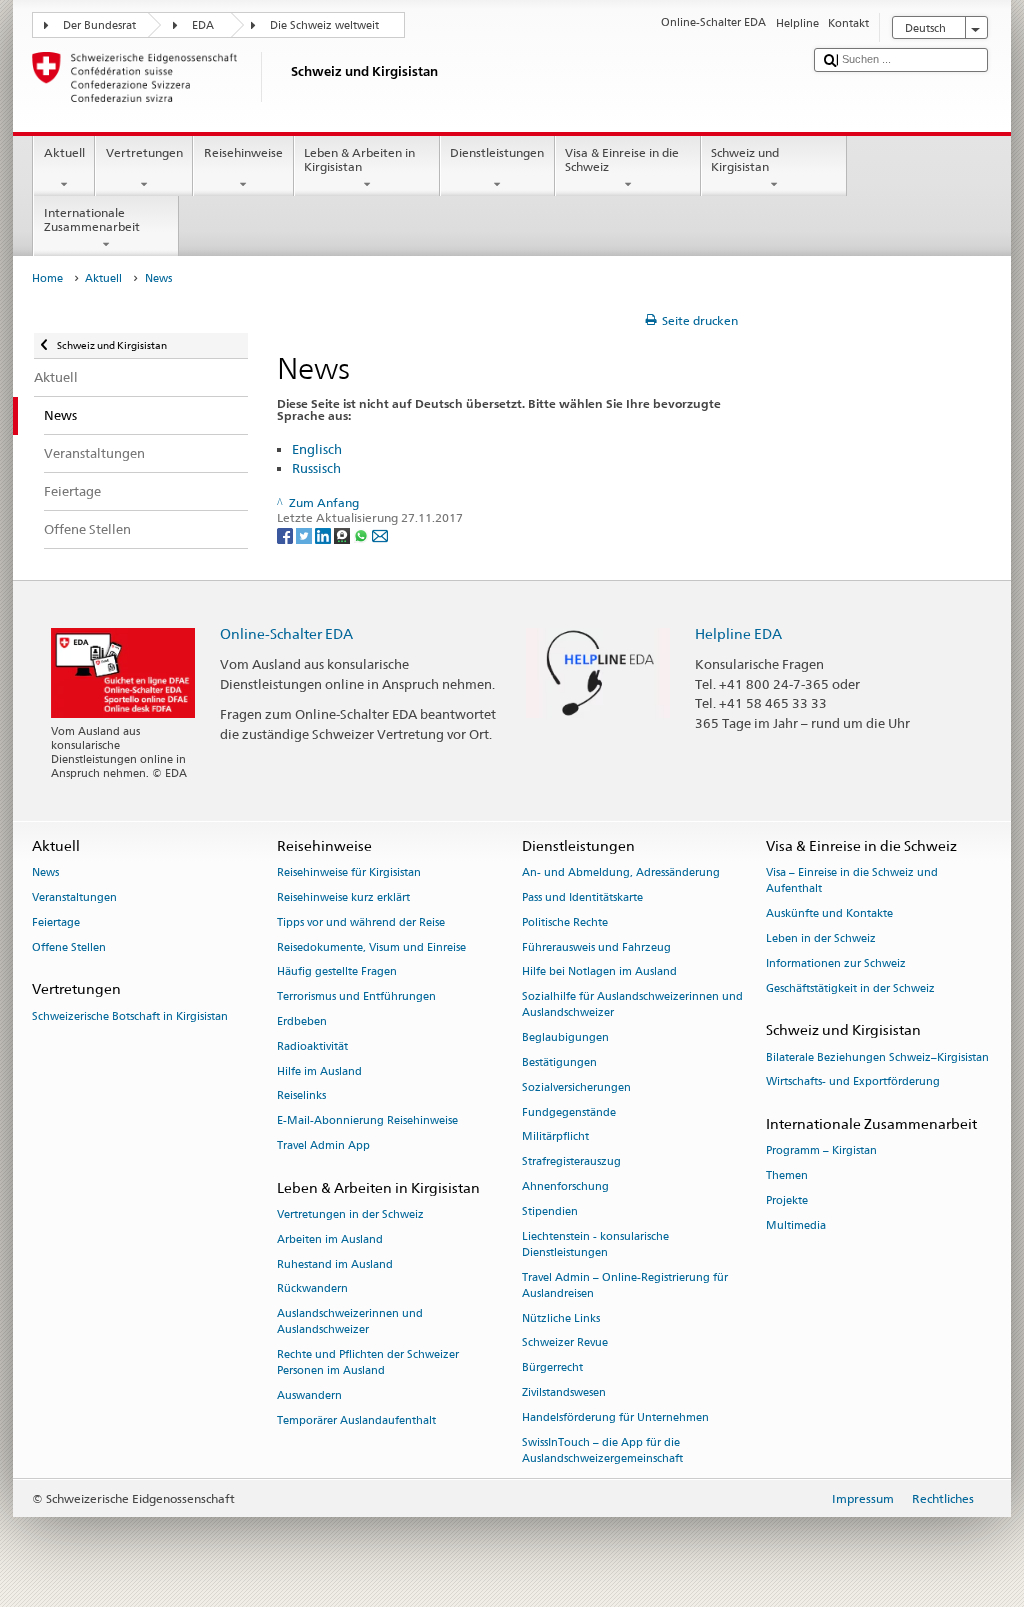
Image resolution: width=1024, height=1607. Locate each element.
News (45, 872)
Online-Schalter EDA (286, 633)
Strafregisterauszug (571, 1162)
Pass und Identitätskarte (582, 897)
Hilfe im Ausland (319, 1071)
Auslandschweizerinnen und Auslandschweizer (350, 1322)
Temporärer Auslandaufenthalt (356, 1421)
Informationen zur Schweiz (836, 963)
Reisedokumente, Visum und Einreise (371, 947)
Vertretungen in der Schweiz (350, 1214)
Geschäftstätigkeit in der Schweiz (850, 988)
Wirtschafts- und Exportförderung (853, 1082)
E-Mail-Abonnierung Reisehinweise (367, 1121)
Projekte (787, 1200)
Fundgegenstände (569, 1112)
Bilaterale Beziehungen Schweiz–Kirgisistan (877, 1057)
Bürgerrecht (552, 1368)
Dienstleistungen (497, 152)
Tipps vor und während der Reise (361, 922)
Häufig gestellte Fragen (337, 972)
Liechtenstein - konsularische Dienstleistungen (595, 1244)
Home (47, 278)
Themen (787, 1176)
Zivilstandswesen (564, 1392)
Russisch (316, 468)
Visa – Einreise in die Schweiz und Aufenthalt (852, 880)
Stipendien (550, 1211)
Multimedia (796, 1225)
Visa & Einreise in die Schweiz (622, 159)
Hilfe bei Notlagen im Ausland (599, 972)
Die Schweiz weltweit (324, 25)
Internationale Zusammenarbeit (92, 219)
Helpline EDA (738, 633)
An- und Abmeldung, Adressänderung (621, 872)
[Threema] (343, 534)
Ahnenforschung (565, 1186)
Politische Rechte (565, 922)
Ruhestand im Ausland (335, 1264)
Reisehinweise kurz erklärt (343, 897)
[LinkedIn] (324, 534)
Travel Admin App (323, 1145)
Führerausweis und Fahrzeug (596, 947)
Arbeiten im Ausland (330, 1239)
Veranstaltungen (74, 897)
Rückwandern (312, 1289)
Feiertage (56, 922)
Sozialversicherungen (576, 1087)
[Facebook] (286, 534)
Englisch (317, 449)
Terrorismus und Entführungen (356, 997)
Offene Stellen (69, 947)
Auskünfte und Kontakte (829, 913)
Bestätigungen (559, 1062)
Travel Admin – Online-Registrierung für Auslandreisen (625, 1285)
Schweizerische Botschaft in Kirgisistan (130, 1016)
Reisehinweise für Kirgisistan (349, 872)
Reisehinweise (243, 152)
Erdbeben (302, 1021)
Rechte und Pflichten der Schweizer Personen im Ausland (368, 1363)
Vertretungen (144, 152)
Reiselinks (301, 1096)
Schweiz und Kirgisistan (745, 159)
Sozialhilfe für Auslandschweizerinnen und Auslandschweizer (632, 1005)
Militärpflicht (555, 1137)
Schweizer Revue (565, 1343)
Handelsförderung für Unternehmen (615, 1417)
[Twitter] (305, 534)
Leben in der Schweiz (821, 938)
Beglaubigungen (565, 1038)
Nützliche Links (561, 1318)
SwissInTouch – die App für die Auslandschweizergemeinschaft (602, 1450)
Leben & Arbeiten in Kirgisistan (359, 159)
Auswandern (309, 1396)
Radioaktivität (312, 1046)
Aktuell (64, 152)
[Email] (380, 534)
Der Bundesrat (99, 25)
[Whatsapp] (362, 534)
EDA (203, 25)
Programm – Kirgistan (821, 1151)
